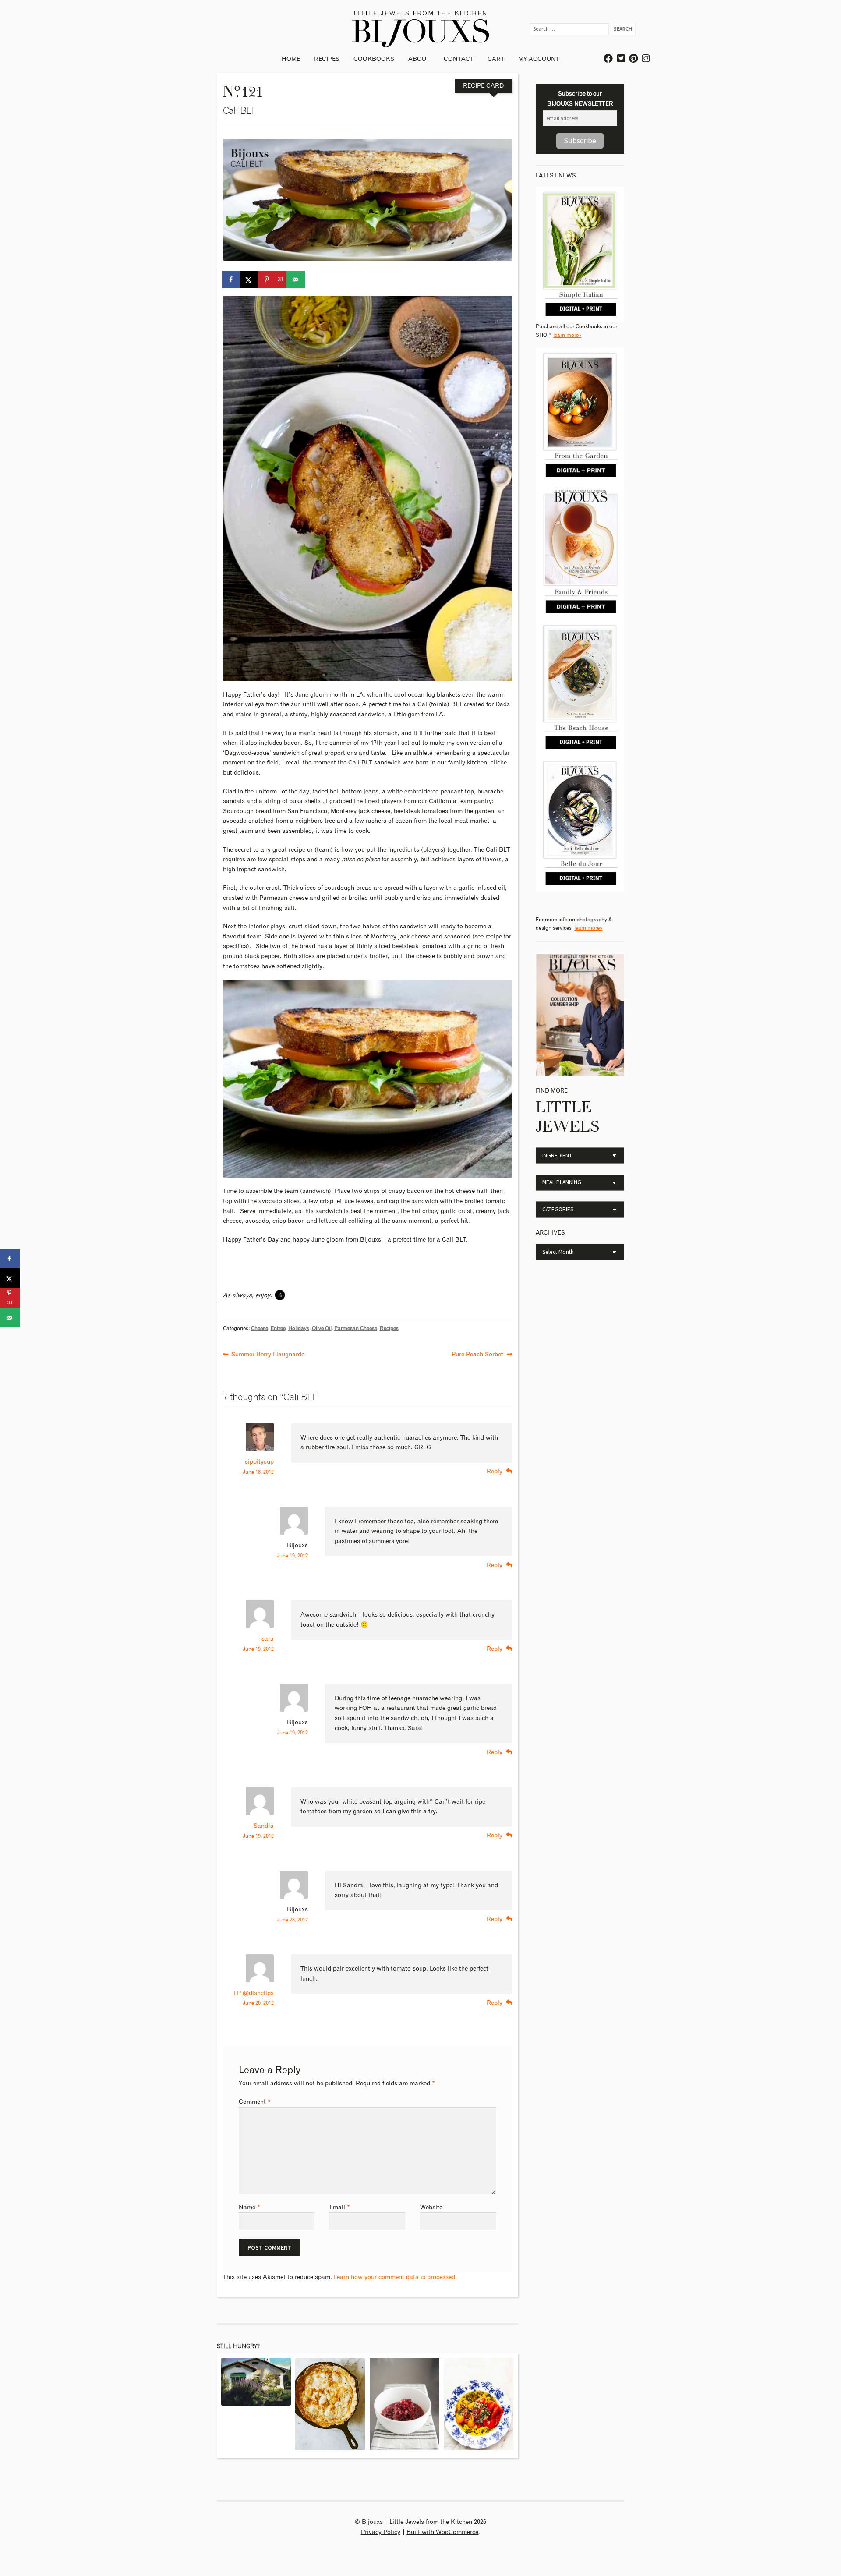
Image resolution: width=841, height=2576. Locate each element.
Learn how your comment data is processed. (395, 2277)
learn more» (567, 335)
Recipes (327, 59)
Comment (255, 2102)
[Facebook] (609, 59)
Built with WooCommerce (442, 2532)
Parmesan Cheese (356, 1329)
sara (268, 1639)
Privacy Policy (381, 2532)
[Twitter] (622, 59)
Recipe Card (483, 86)
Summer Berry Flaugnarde (268, 1353)
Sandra (264, 1826)
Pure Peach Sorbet (477, 1353)
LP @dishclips (254, 1993)
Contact (459, 59)
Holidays (299, 1329)
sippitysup (259, 1462)
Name (249, 2208)
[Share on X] (249, 280)
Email (340, 2208)
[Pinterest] (634, 59)
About (419, 59)
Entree (278, 1329)
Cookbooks (374, 59)
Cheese (260, 1329)
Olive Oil (322, 1329)
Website (431, 2208)
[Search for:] (570, 29)
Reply (495, 1472)
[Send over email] (296, 280)
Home (291, 59)
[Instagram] (646, 59)
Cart (496, 59)
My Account (539, 59)
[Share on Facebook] (232, 280)
